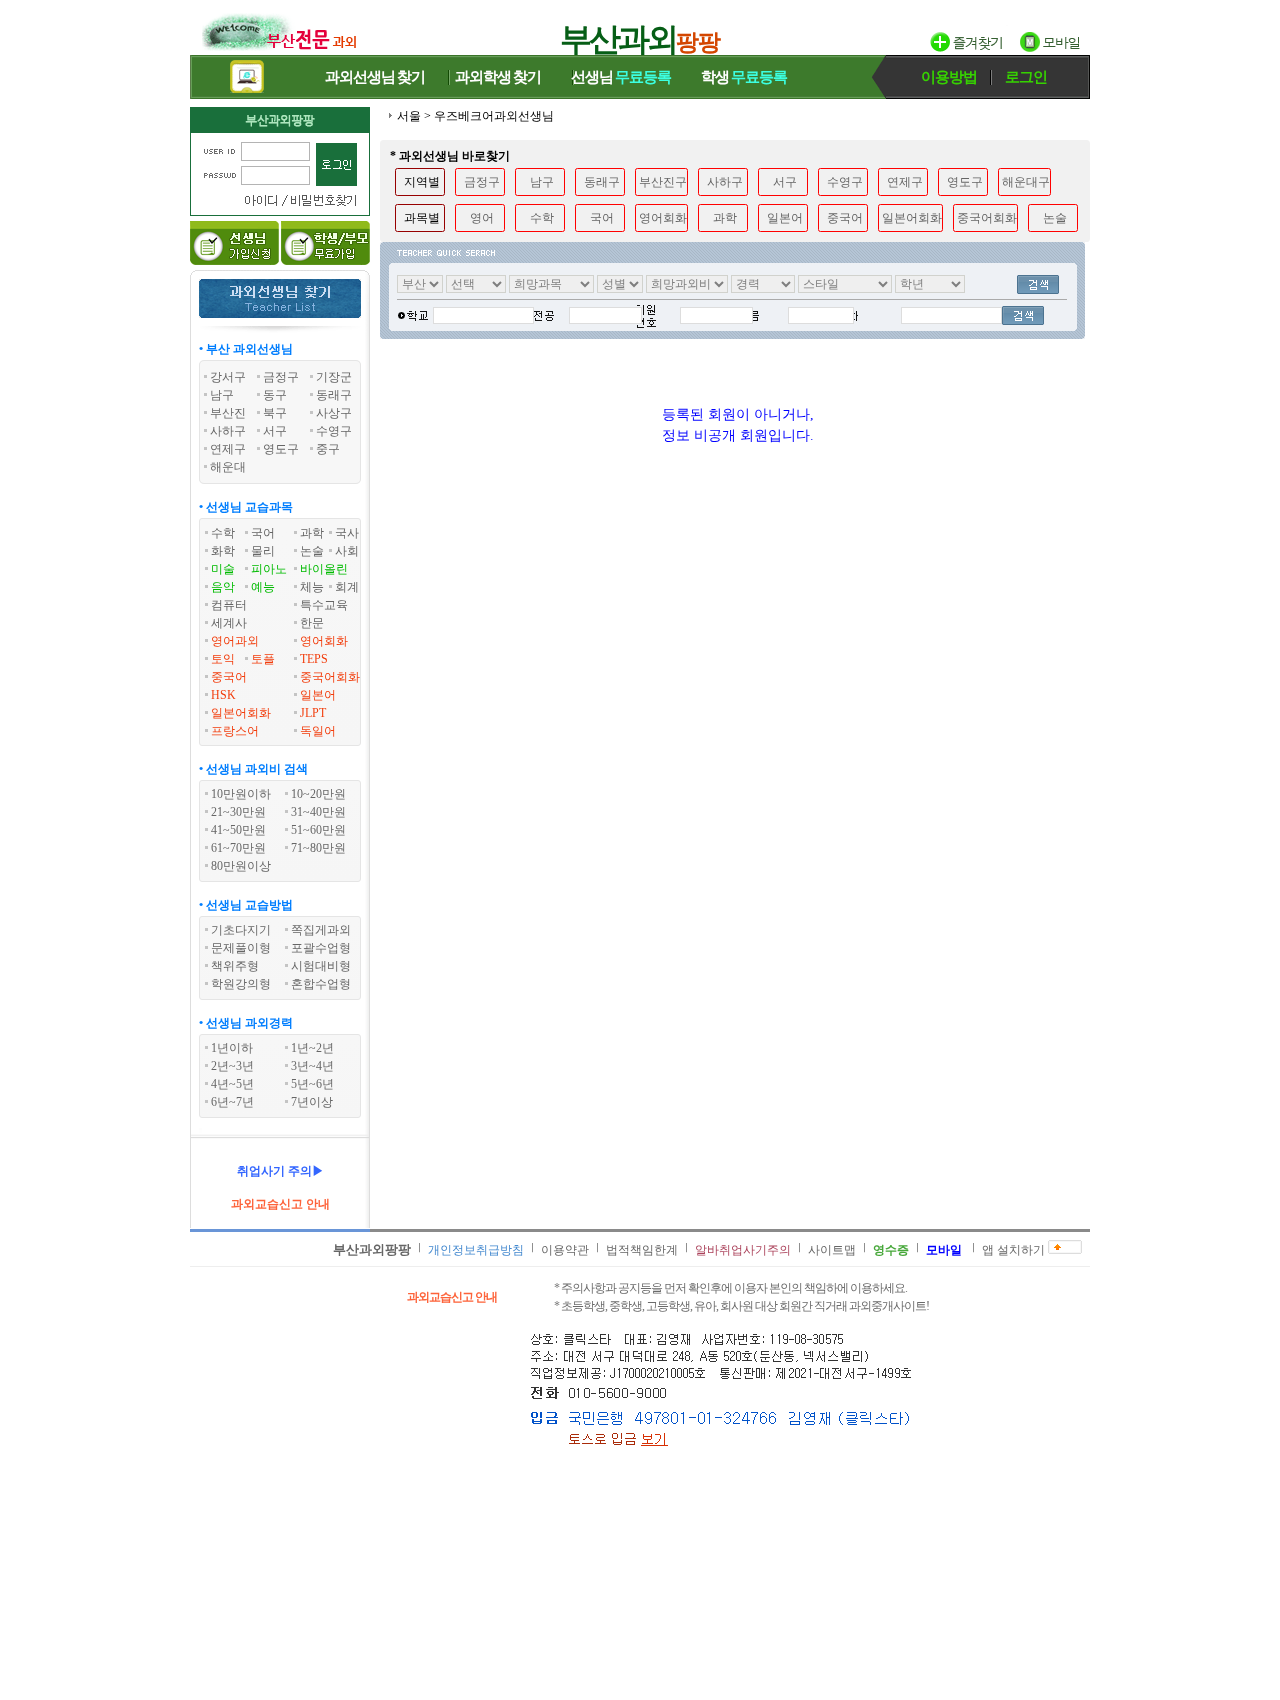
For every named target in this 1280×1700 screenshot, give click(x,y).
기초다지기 (241, 930)
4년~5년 (232, 1084)
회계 (347, 587)
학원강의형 (241, 984)
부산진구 (663, 182)
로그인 (1026, 77)
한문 (312, 623)
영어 (482, 218)
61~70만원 (238, 848)
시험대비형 (321, 966)
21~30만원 (238, 812)
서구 (785, 182)
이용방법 (949, 77)
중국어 (229, 677)
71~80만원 (318, 848)
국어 (263, 533)
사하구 (725, 182)
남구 (542, 182)
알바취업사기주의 (743, 1250)
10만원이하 (241, 794)
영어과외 (235, 641)
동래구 (602, 182)
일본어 (318, 695)
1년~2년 (312, 1048)
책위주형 (235, 966)
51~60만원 (318, 830)
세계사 (229, 623)
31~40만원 (318, 812)
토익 (223, 659)
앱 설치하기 (1013, 1250)
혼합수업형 (321, 984)
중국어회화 (330, 677)
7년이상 (312, 1102)
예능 (263, 587)
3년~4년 (312, 1066)
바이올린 (324, 569)
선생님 (621, 77)
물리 (263, 551)
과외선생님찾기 (375, 77)
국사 (347, 533)
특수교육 (324, 605)
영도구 (965, 182)
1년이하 (232, 1048)
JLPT (313, 713)
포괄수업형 (321, 948)
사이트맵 (832, 1250)
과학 (312, 533)
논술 (312, 551)
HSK (223, 695)
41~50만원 (238, 830)
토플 (263, 659)
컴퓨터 (229, 605)
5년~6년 (312, 1084)
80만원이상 (241, 866)
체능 (312, 587)
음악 (223, 587)
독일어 (318, 731)
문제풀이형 (241, 948)
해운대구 (1026, 182)
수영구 (845, 182)
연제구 (905, 182)
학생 (744, 77)
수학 (223, 533)
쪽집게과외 (321, 930)
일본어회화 (241, 713)
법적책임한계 (642, 1250)
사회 (347, 551)
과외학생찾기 (498, 77)
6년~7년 (232, 1102)
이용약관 (565, 1250)
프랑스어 (235, 731)
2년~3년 (232, 1066)
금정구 (482, 182)
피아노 (269, 569)
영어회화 (324, 641)
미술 (223, 569)
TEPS (314, 659)
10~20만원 (318, 794)
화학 (223, 551)
